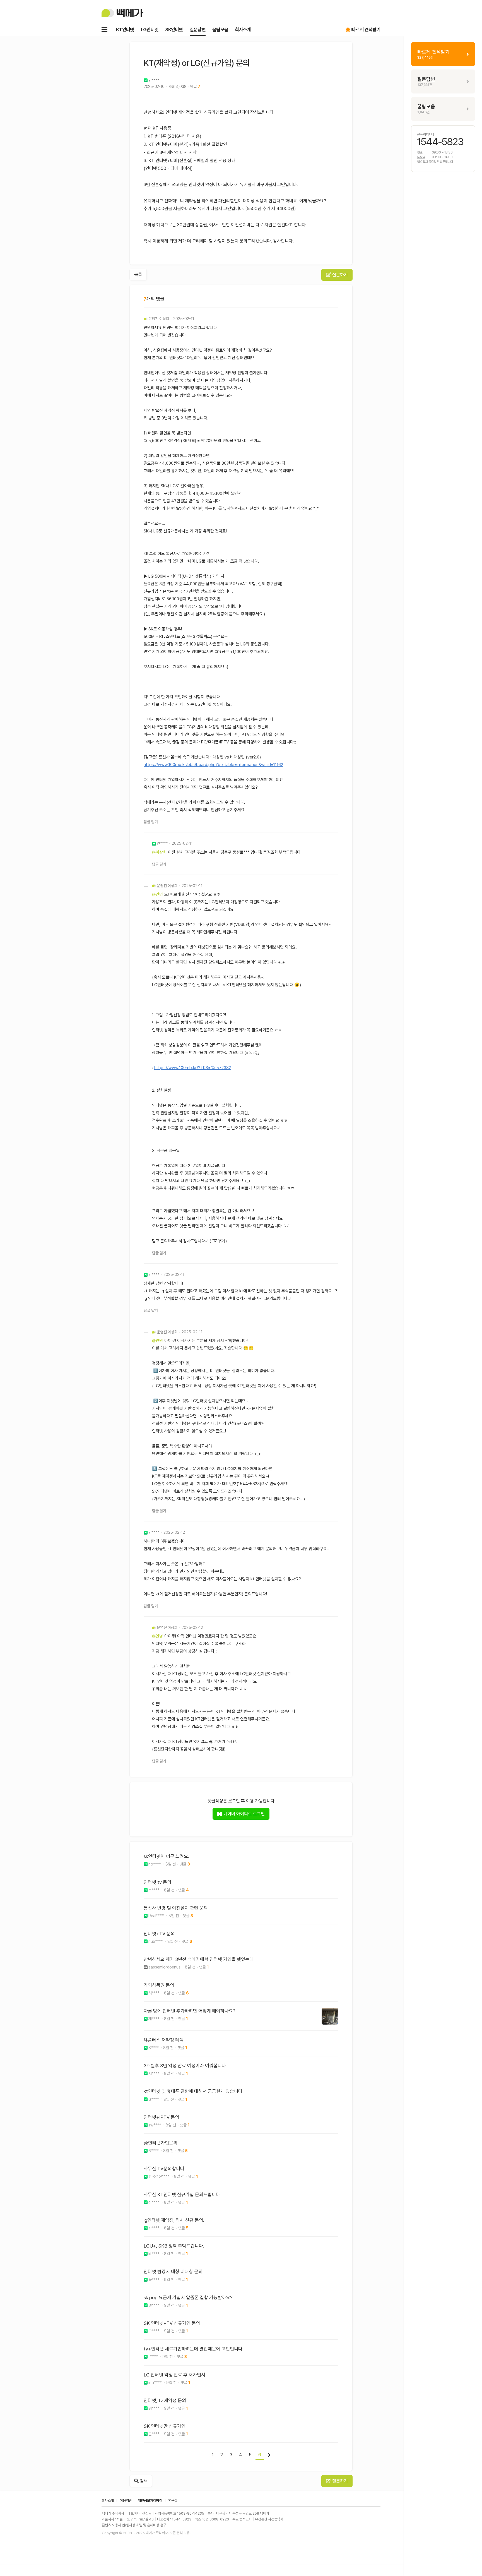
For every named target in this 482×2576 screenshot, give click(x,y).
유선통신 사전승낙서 (269, 2519)
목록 (138, 274)
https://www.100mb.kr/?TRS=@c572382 (193, 1068)
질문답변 (198, 30)
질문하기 (339, 275)
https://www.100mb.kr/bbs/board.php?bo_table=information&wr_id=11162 (213, 765)
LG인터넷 (150, 30)
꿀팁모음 (220, 30)
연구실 (173, 2501)
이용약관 (126, 2501)
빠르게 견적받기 (366, 30)
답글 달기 (151, 822)
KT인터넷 (125, 30)
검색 (143, 2481)
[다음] (269, 2455)
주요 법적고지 (242, 2519)
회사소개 (243, 30)
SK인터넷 (174, 30)
